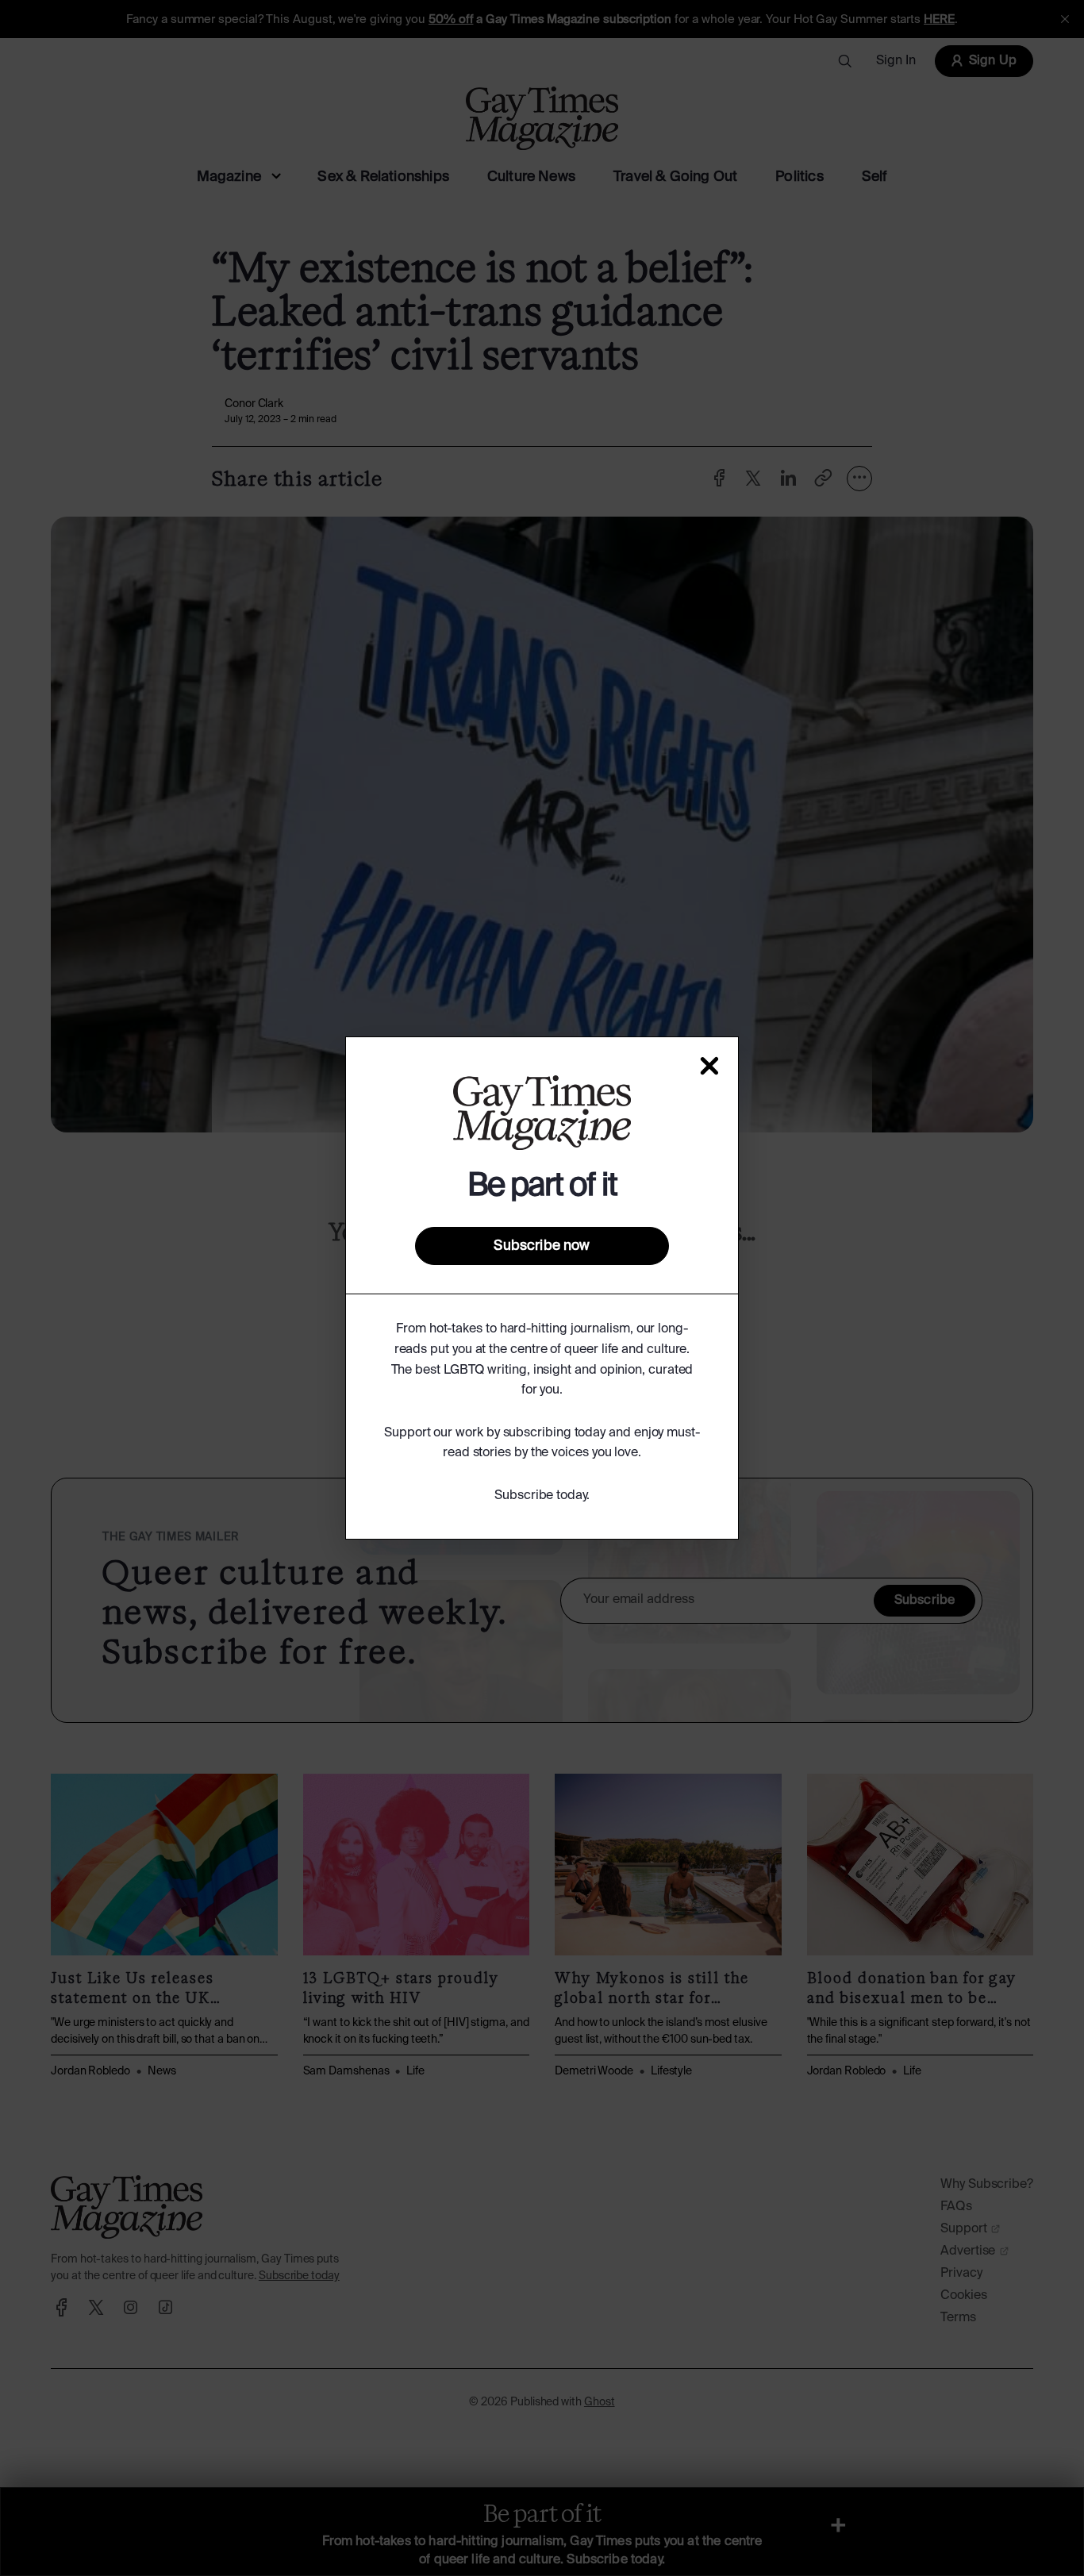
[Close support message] (709, 1066)
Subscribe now (542, 1246)
